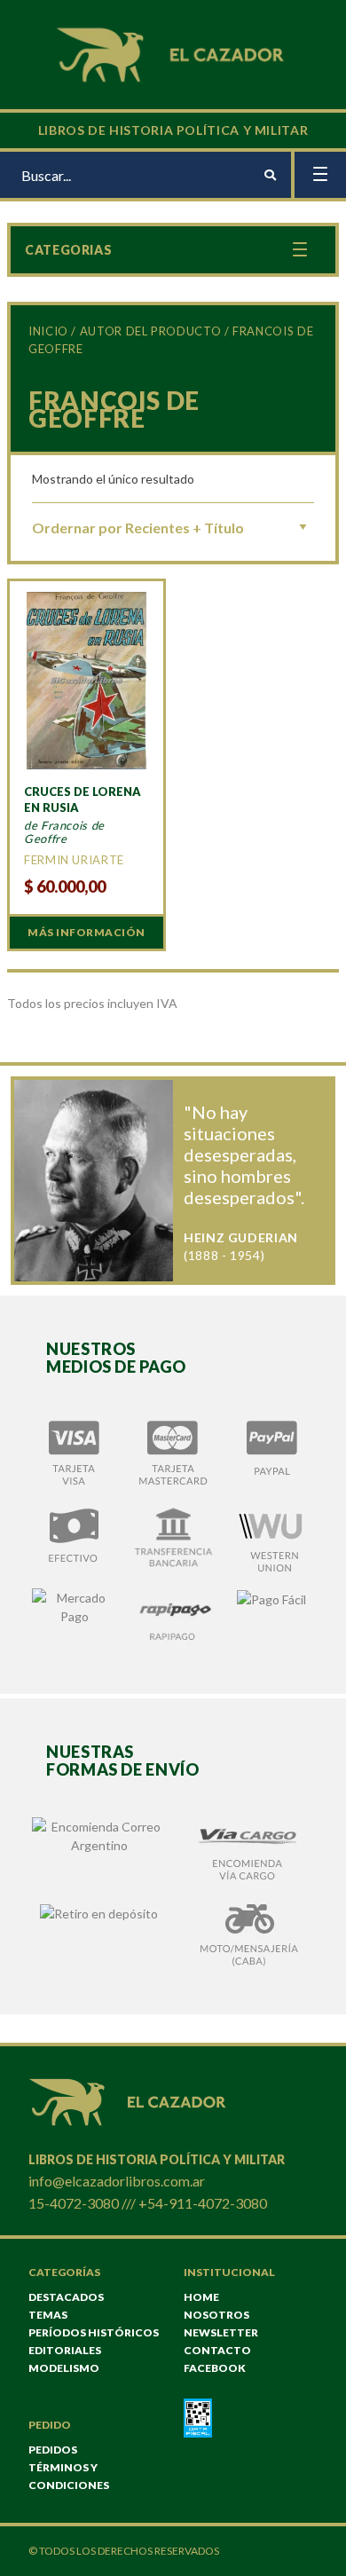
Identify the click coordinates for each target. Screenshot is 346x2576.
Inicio (48, 331)
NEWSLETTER (221, 2332)
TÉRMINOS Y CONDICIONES (69, 2476)
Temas (48, 2315)
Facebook (215, 2368)
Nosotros (216, 2315)
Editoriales (65, 2350)
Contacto (217, 2350)
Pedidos (53, 2450)
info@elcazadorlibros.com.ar (117, 2181)
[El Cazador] (173, 53)
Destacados (66, 2297)
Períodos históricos (94, 2332)
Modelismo (64, 2368)
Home (201, 2297)
